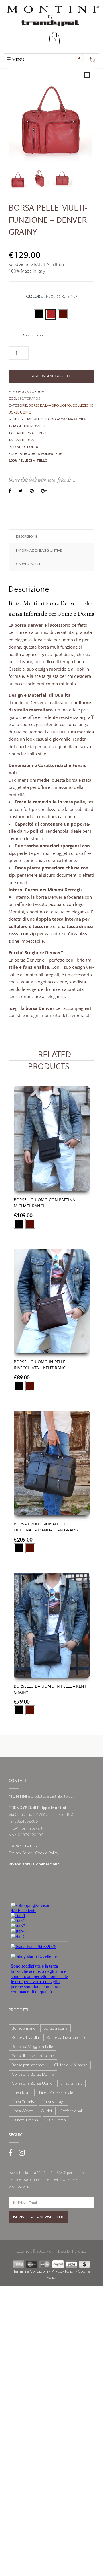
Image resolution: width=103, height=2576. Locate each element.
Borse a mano (24, 2028)
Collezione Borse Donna (33, 2074)
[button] (18, 59)
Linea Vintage (53, 2102)
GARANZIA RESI (28, 564)
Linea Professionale (56, 2092)
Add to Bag (52, 1178)
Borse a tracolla (25, 2037)
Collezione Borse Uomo (32, 2083)
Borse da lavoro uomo (50, 405)
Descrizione (27, 536)
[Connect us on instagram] (22, 2152)
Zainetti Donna (25, 2120)
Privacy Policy (20, 1853)
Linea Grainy (71, 2083)
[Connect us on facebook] (11, 2152)
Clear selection (34, 335)
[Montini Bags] (53, 15)
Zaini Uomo (56, 2120)
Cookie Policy (47, 1853)
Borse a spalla (56, 2028)
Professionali (71, 2111)
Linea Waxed (22, 2111)
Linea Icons (22, 2092)
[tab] (51, 537)
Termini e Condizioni (31, 2271)
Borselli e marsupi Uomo (33, 2056)
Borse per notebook (29, 2065)
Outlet (47, 2111)
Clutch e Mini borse (71, 2065)
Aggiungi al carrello (52, 376)
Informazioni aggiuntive (39, 550)
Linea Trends (23, 2102)
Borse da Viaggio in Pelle (32, 2046)
